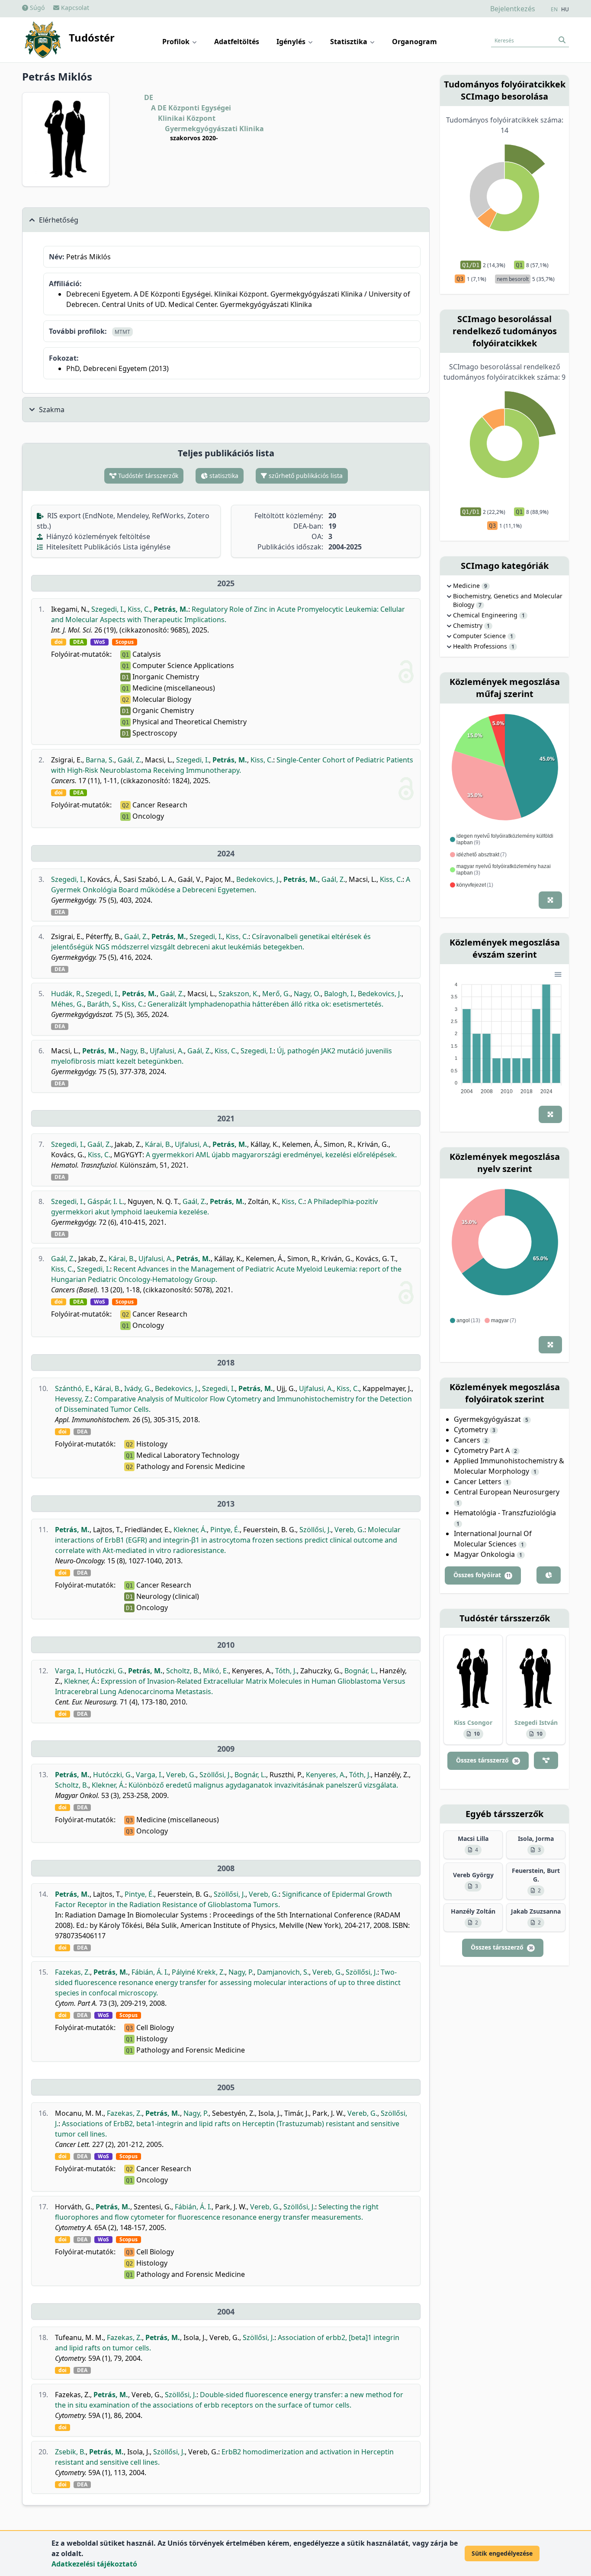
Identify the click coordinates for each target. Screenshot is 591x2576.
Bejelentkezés (513, 9)
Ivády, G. (138, 1388)
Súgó (36, 8)
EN (554, 10)
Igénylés (292, 42)
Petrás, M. (171, 609)
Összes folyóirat (482, 1575)
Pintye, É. (225, 1530)
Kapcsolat (74, 8)
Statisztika (350, 42)
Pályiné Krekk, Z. (198, 1972)
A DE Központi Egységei (191, 108)
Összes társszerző (487, 1760)
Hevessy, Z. (73, 1399)
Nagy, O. (307, 994)
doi (59, 642)
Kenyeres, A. (326, 1775)
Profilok (177, 42)
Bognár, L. (360, 1671)
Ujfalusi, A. (167, 1051)
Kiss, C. (139, 609)
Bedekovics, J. (258, 879)
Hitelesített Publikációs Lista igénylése (108, 547)
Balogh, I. (339, 994)
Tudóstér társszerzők (147, 476)
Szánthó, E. (73, 1388)
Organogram (414, 42)
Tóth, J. (286, 1671)
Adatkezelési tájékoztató (94, 2564)
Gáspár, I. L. (106, 1201)
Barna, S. (100, 760)
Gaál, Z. (130, 760)
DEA (78, 642)
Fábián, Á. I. (150, 1972)
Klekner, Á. (190, 1530)
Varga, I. (68, 1671)
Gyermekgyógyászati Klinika (214, 129)
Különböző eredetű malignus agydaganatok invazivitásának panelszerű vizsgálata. (263, 1785)
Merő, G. (276, 994)
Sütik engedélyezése (502, 2553)
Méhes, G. (67, 1004)
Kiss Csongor (473, 1722)
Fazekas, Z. (72, 1972)
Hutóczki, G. (105, 1671)
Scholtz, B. (183, 1671)
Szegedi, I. (108, 609)
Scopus (125, 642)
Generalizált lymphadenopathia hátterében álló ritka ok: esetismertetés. (265, 1004)
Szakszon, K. (239, 994)
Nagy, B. (133, 1051)
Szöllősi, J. (315, 1530)
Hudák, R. (67, 994)
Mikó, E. (216, 1671)
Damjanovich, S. (283, 1972)
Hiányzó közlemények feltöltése (97, 536)
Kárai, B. (158, 1144)
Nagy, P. (241, 1972)
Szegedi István (536, 1722)
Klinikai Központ (187, 118)
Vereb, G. (349, 1530)
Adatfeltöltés (237, 42)
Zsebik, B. (70, 2452)
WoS (100, 642)
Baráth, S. (103, 1004)
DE (149, 97)
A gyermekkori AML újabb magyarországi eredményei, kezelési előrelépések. (271, 1155)
